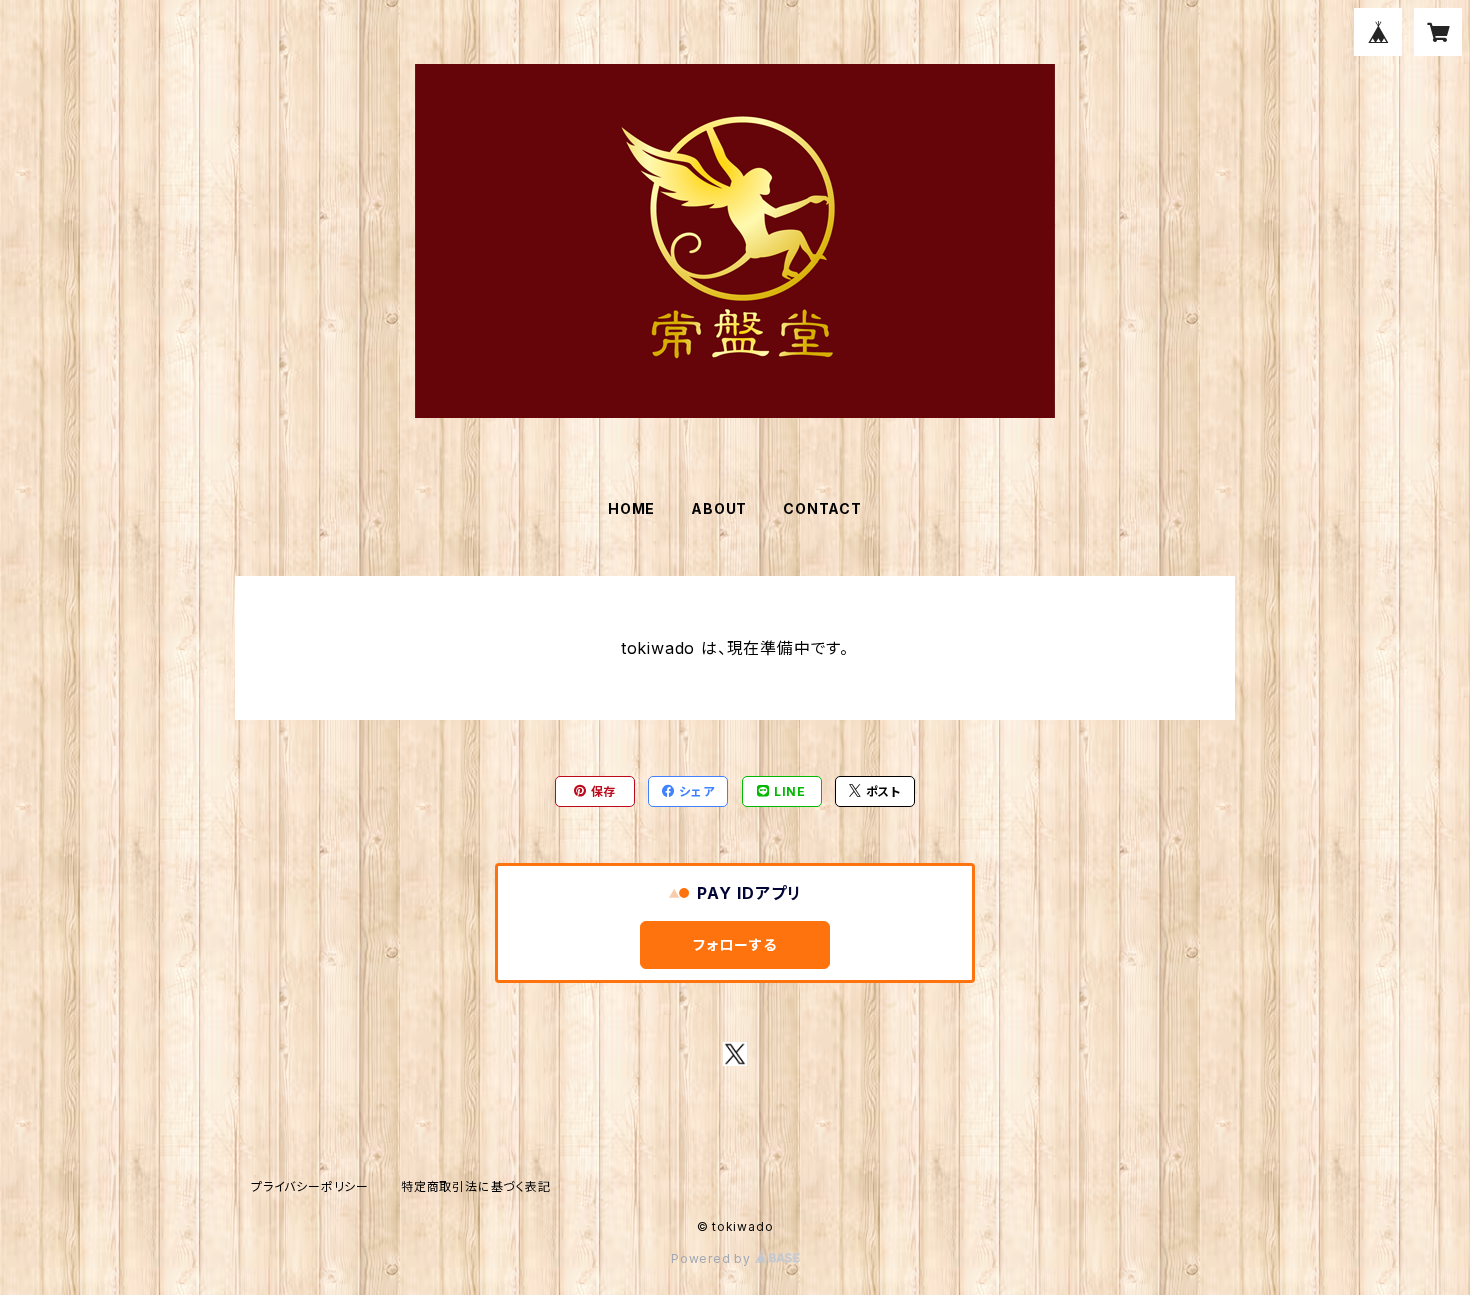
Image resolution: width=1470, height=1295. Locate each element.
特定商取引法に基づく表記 (476, 1186)
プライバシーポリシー (310, 1186)
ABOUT (719, 508)
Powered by (713, 1258)
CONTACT (822, 508)
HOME (631, 508)
